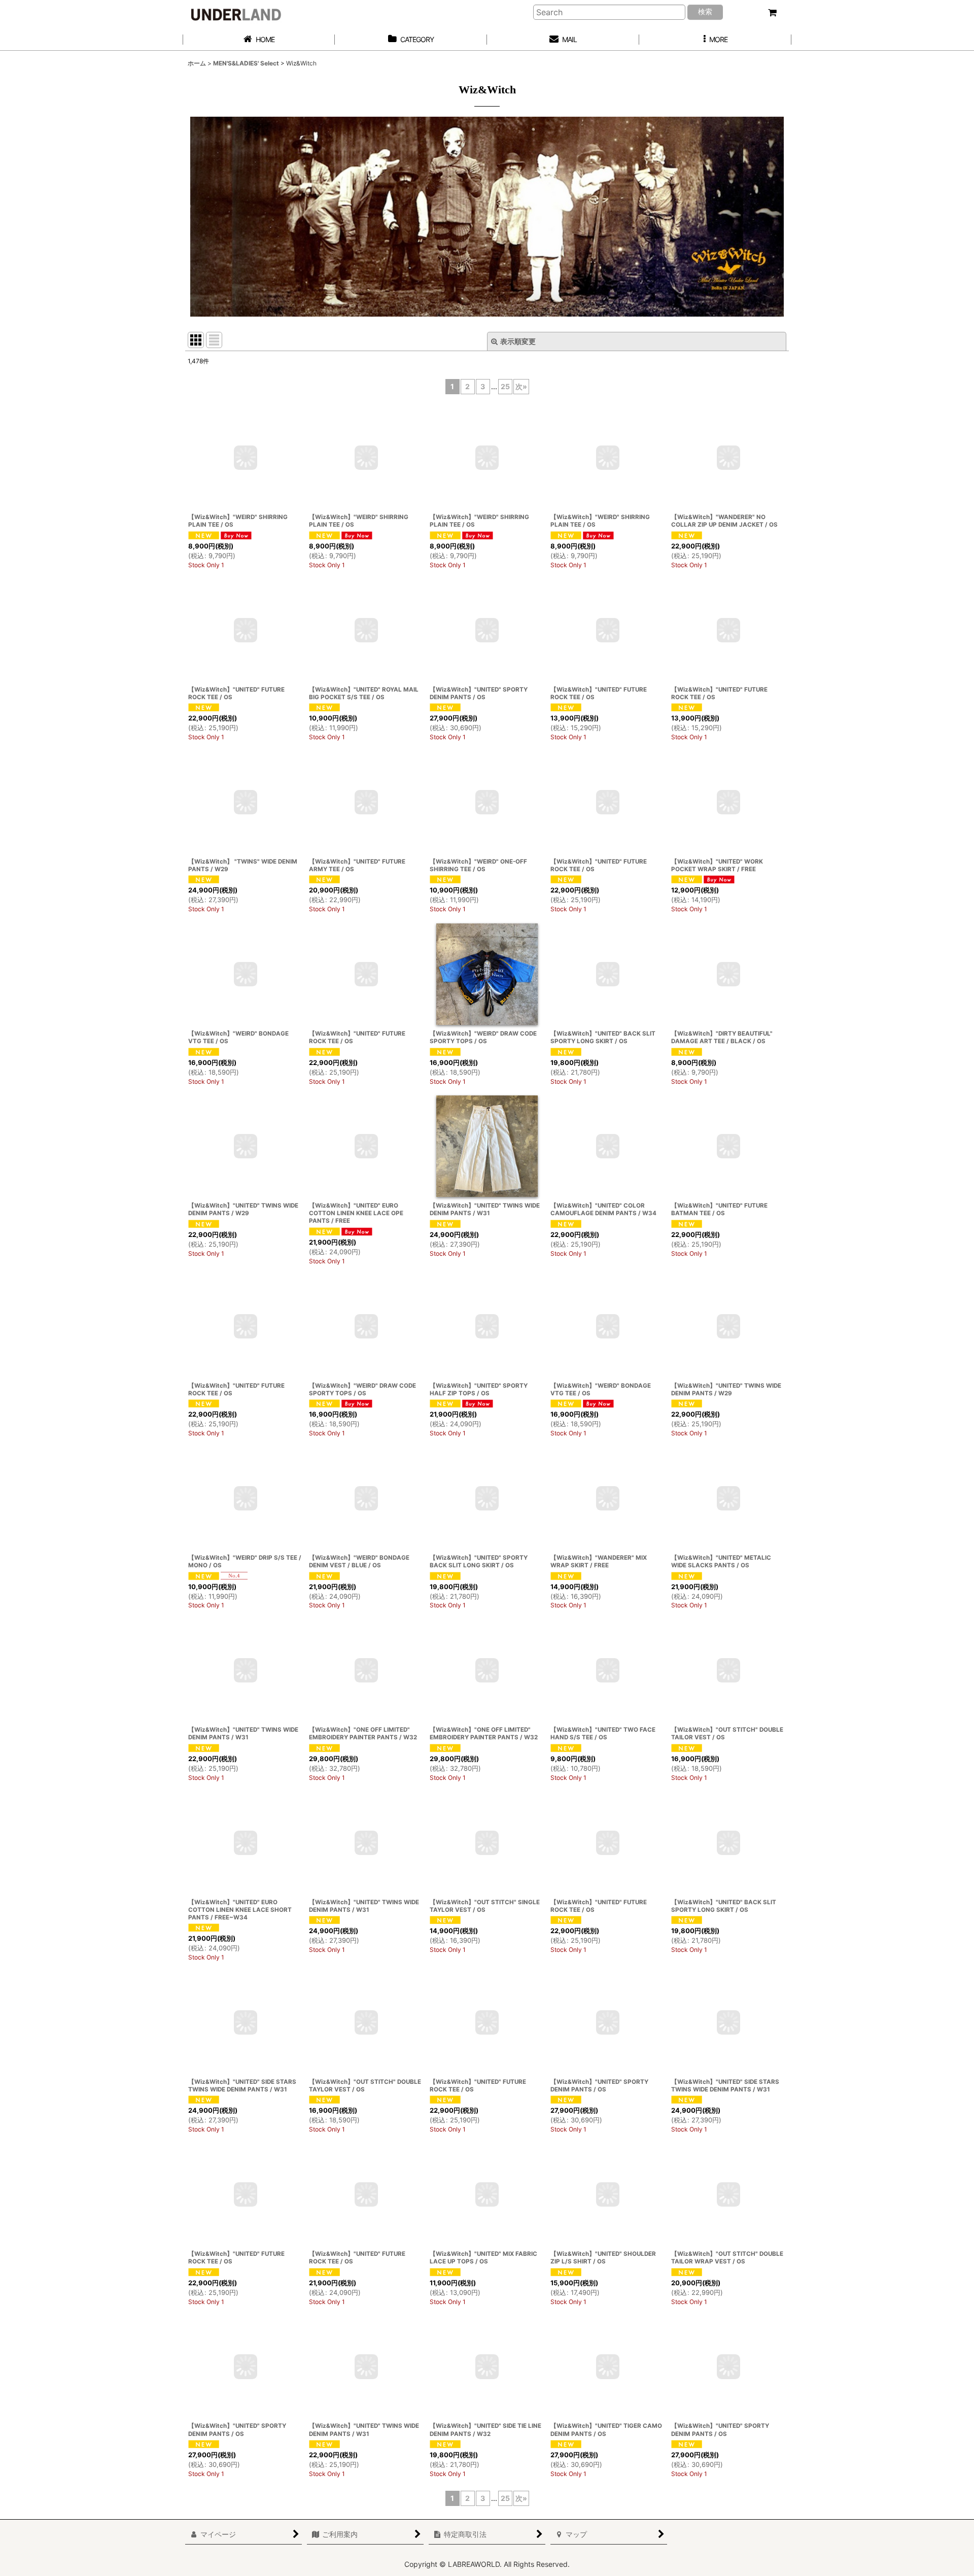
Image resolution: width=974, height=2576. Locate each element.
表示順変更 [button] (518, 341)
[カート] (772, 13)
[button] (715, 40)
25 (505, 386)
